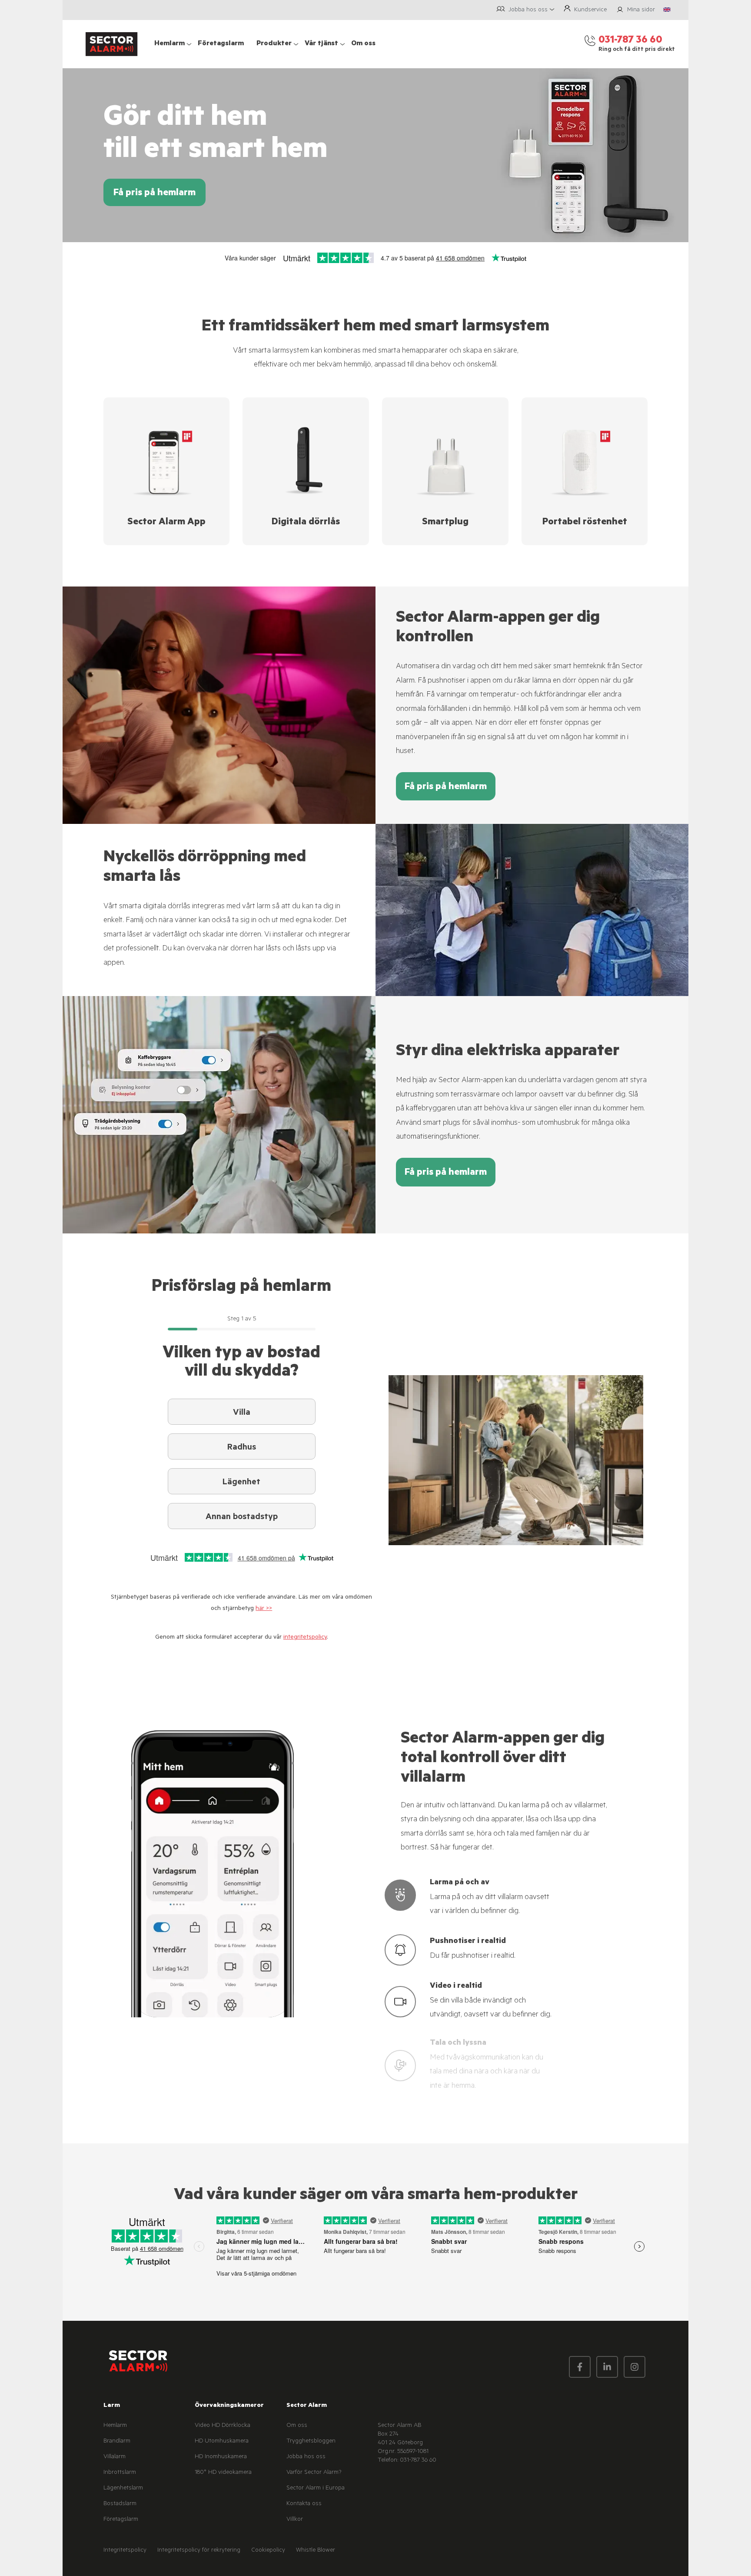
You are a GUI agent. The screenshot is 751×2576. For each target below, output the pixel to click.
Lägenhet (241, 1483)
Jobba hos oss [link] (528, 10)
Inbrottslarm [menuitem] (120, 2473)
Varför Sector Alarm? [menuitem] (314, 2473)
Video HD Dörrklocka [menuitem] (223, 2426)
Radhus (242, 1448)
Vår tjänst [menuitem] (321, 44)
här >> (264, 1609)
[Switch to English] (667, 10)
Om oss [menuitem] (363, 44)
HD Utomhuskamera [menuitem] (222, 2442)
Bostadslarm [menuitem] (120, 2504)
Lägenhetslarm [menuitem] (123, 2489)
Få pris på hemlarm (155, 193)
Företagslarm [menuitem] (221, 44)
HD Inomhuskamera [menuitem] (221, 2457)
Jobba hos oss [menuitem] (306, 2457)
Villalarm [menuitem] (115, 2457)
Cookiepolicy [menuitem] (268, 2551)
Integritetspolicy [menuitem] (125, 2551)
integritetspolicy (305, 1638)
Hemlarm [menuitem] (169, 44)
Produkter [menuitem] (274, 44)
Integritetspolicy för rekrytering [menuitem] (199, 2551)
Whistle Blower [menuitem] (316, 2551)
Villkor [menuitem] (295, 2520)
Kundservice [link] (590, 10)
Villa (242, 1413)
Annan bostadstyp (242, 1518)
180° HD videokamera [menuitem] (223, 2473)
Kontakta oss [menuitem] (304, 2504)
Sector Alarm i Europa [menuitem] (316, 2489)
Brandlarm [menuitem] (117, 2442)
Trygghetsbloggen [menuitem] (311, 2442)
